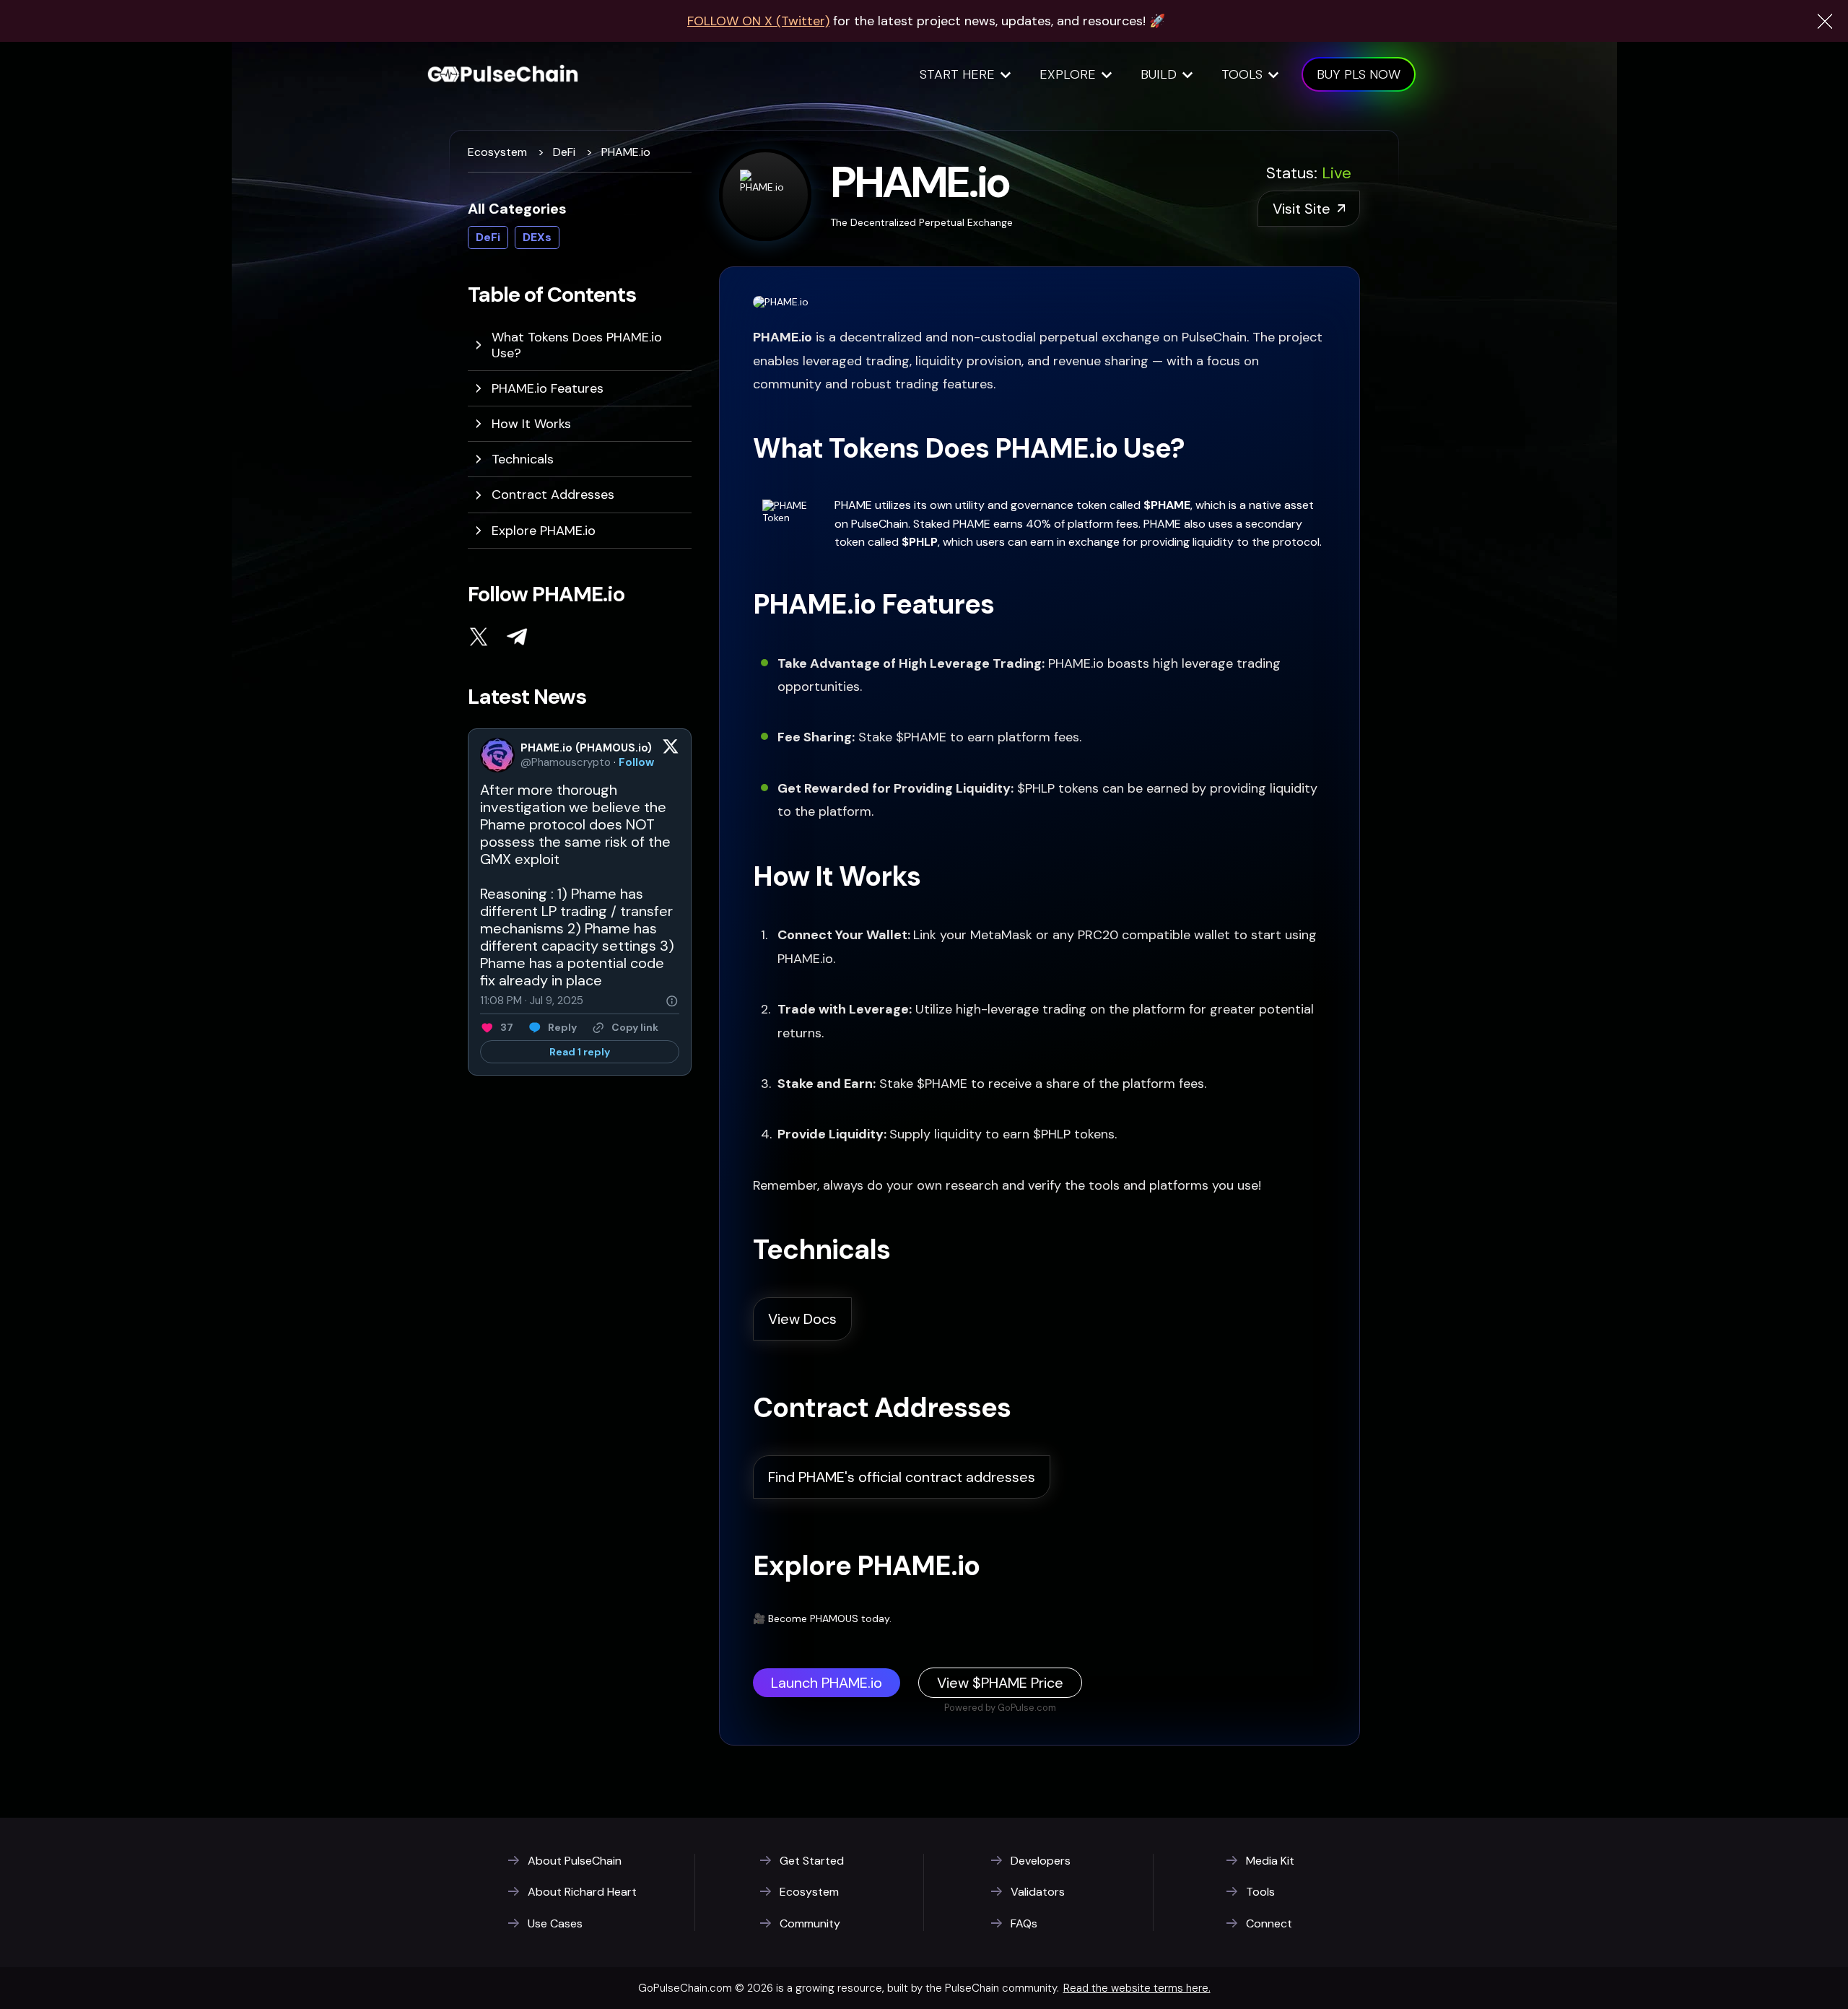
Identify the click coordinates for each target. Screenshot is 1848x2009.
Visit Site (1302, 209)
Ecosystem (497, 152)
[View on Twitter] (671, 755)
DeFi (564, 152)
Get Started (812, 1861)
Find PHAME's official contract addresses (902, 1477)
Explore (1068, 74)
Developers (1041, 1861)
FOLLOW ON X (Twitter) (758, 21)
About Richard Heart (582, 1892)
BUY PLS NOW (1359, 74)
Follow (636, 762)
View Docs (802, 1319)
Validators (1038, 1892)
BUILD (1159, 74)
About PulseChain (575, 1861)
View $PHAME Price (1000, 1683)
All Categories (517, 209)
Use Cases (555, 1924)
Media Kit (1270, 1861)
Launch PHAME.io (827, 1683)
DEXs (537, 237)
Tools (1242, 74)
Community (810, 1924)
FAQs (1024, 1924)
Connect (1269, 1924)
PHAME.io (626, 152)
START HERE (957, 74)
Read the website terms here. (1137, 1988)
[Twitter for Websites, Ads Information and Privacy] (672, 1001)
